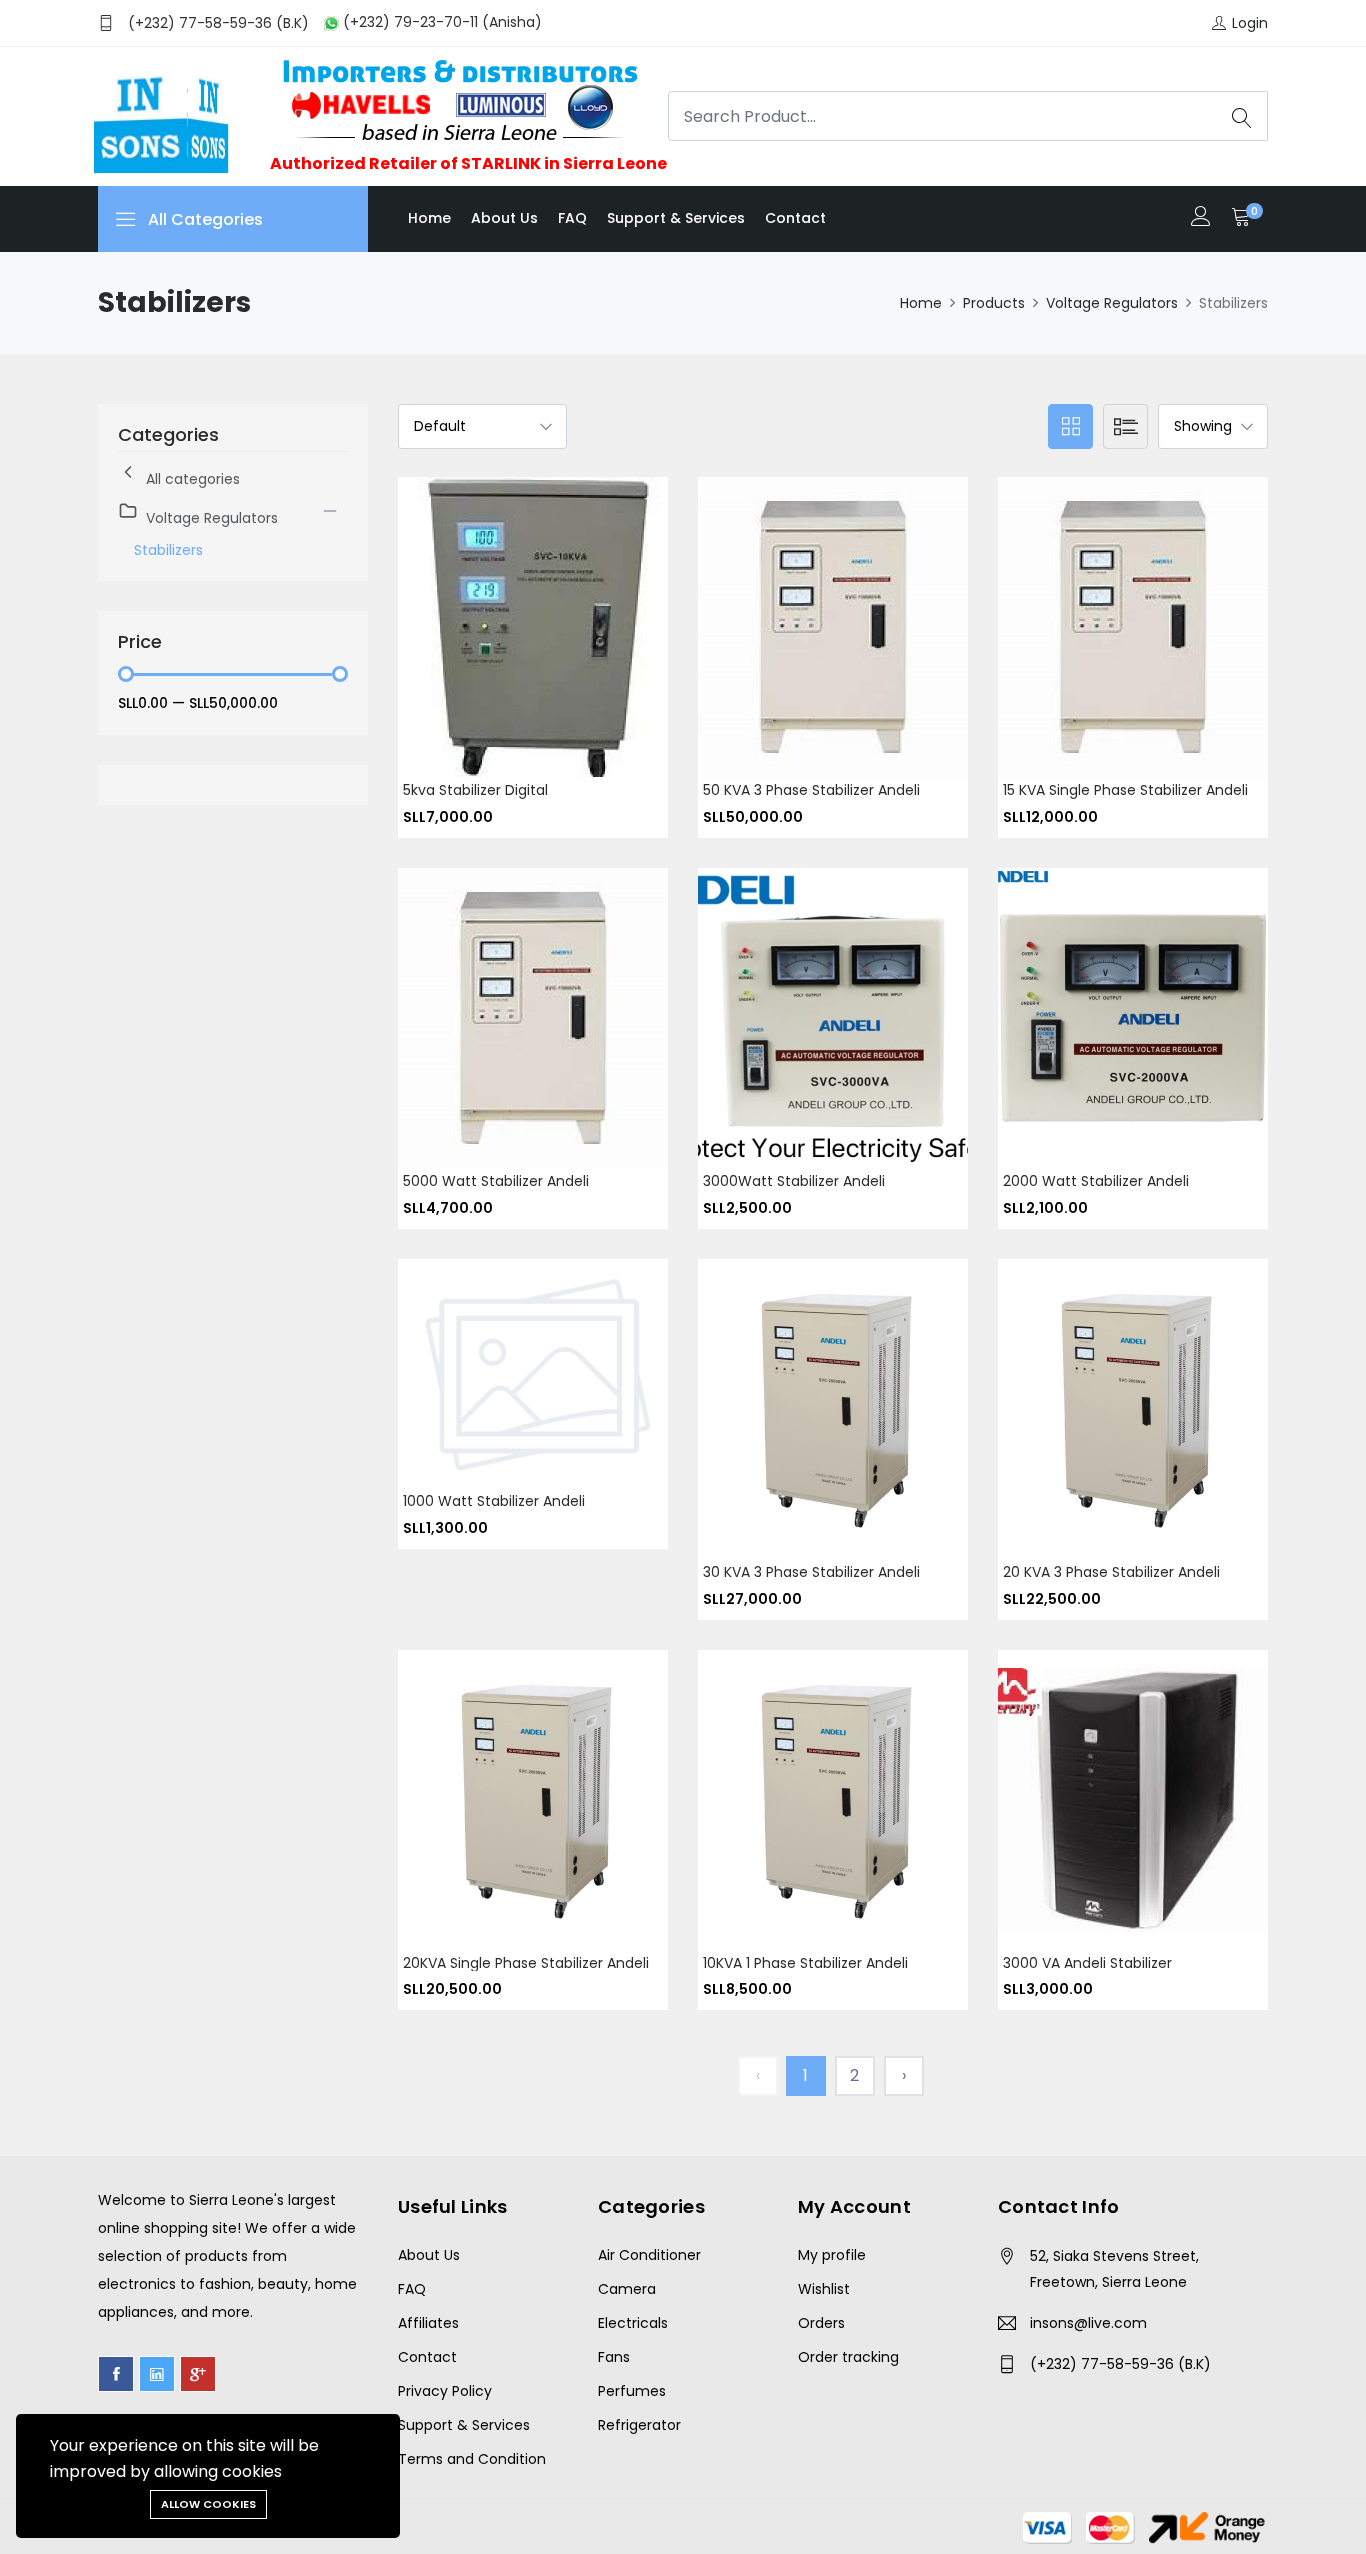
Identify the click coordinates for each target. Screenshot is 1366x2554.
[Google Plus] (198, 2374)
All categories (193, 479)
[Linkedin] (157, 2374)
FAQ (572, 218)
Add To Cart (509, 642)
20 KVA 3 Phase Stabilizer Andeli (1111, 1572)
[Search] (1242, 116)
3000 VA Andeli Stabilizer (1087, 1963)
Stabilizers (168, 550)
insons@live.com (1088, 2323)
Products (994, 303)
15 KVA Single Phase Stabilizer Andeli (1125, 790)
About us (504, 218)
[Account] (1201, 218)
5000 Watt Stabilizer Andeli (496, 1181)
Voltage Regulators (1112, 303)
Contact (795, 218)
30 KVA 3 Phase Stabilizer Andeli (811, 1572)
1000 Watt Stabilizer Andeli (494, 1501)
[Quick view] (556, 642)
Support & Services (676, 218)
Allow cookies (208, 2504)
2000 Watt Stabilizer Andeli (1096, 1181)
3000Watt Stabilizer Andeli (794, 1181)
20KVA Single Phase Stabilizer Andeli (526, 1963)
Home (429, 218)
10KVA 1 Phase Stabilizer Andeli (805, 1963)
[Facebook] (116, 2374)
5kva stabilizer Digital (475, 790)
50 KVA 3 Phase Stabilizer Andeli (811, 790)
